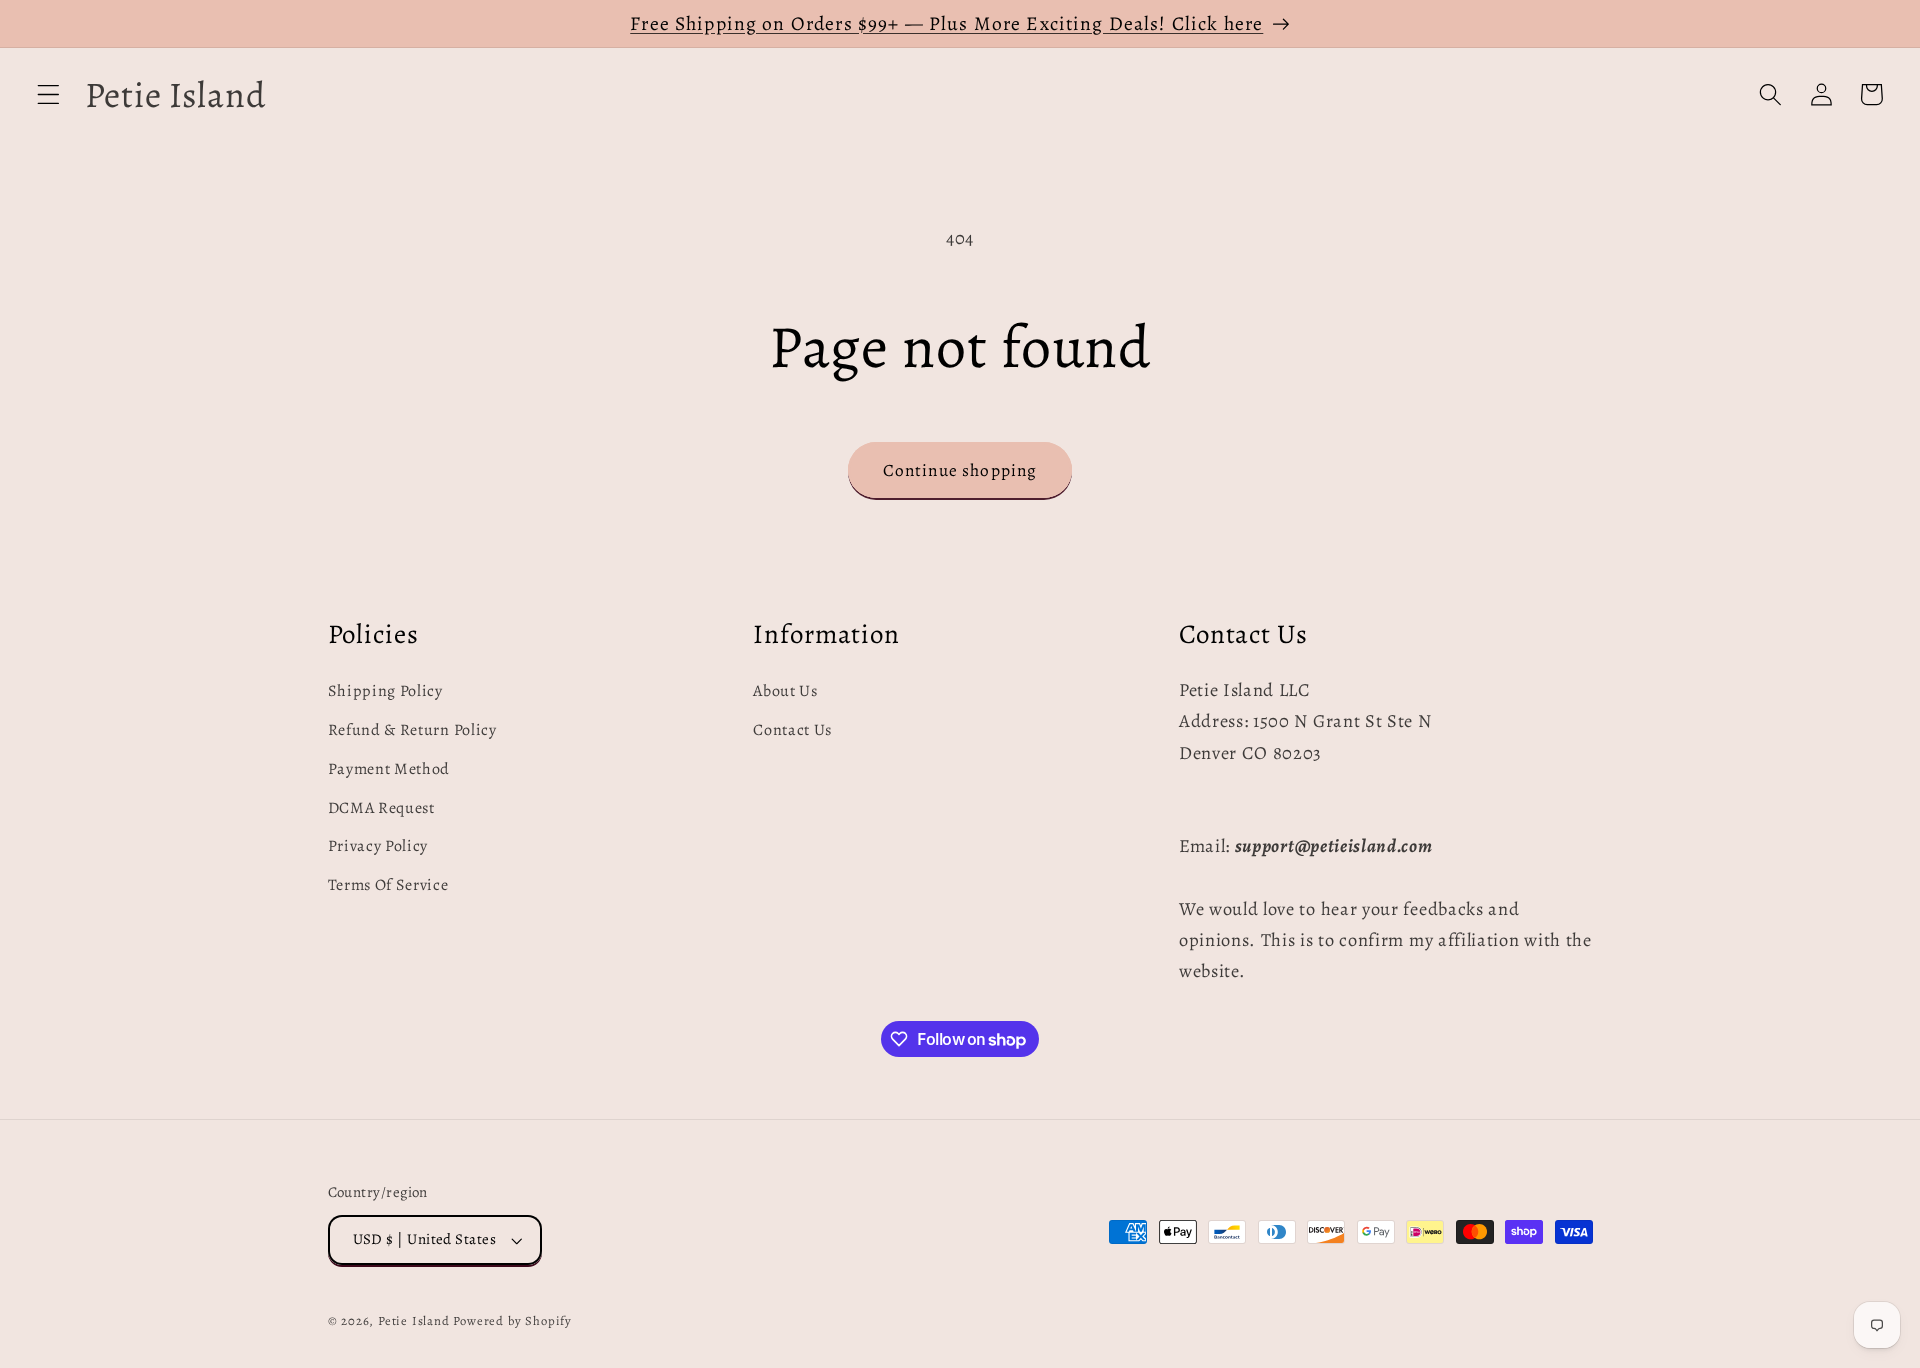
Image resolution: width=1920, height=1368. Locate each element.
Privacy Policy (378, 846)
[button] (48, 94)
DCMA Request (381, 808)
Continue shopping (960, 470)
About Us (785, 691)
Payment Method (389, 769)
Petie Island (414, 1320)
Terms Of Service (388, 885)
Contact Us (792, 730)
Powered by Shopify (512, 1320)
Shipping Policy (385, 691)
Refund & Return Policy (412, 730)
